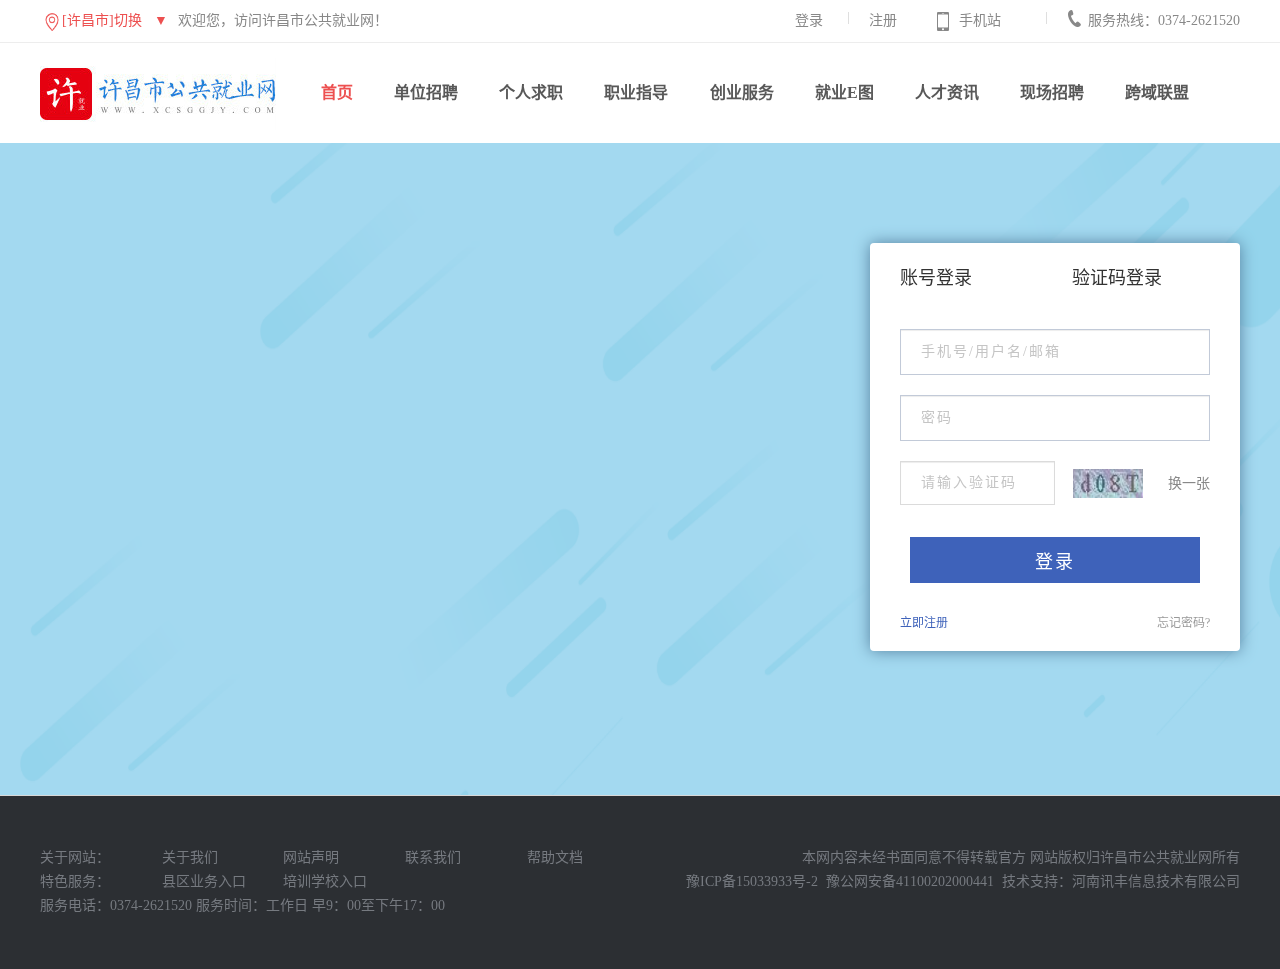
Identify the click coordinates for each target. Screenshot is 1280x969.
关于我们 (190, 857)
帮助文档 (555, 857)
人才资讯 (947, 92)
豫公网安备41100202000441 (910, 881)
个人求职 (531, 92)
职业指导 (636, 92)
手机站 (980, 20)
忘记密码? (1183, 623)
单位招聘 (426, 92)
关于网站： (75, 857)
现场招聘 (1052, 92)
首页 (337, 92)
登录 (809, 20)
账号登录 (936, 278)
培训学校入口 (325, 881)
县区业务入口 (204, 881)
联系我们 (433, 857)
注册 (883, 20)
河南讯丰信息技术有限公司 (1156, 881)
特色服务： (75, 881)
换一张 (1189, 483)
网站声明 (311, 857)
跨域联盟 (1157, 92)
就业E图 (844, 92)
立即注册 (924, 623)
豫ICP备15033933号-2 (752, 881)
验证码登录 (1117, 278)
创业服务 (742, 92)
